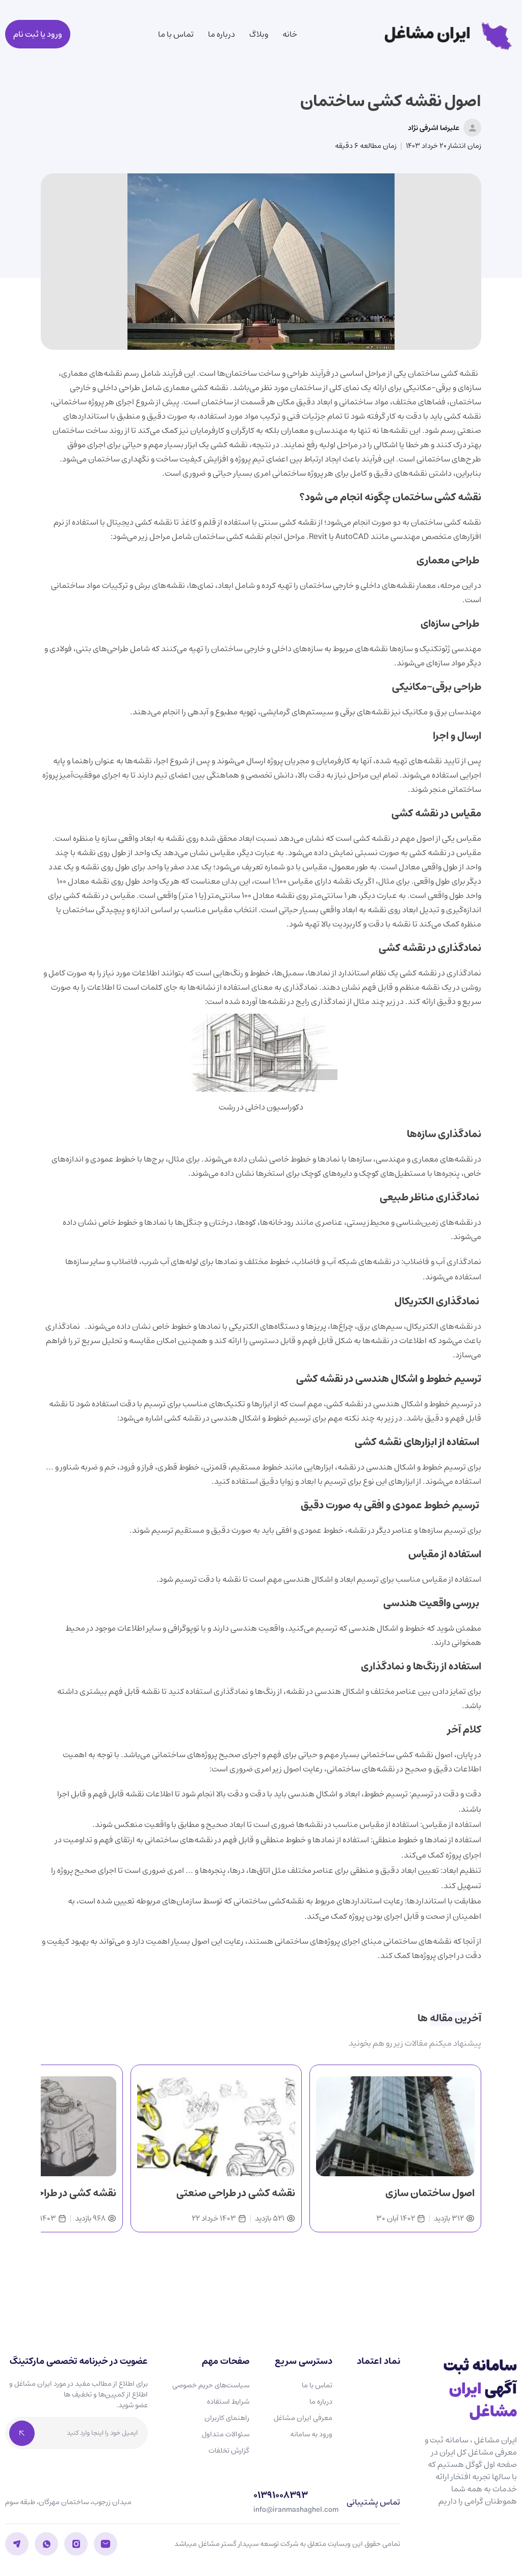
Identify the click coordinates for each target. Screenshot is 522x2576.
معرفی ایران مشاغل (303, 2418)
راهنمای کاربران (227, 2418)
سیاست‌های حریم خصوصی (211, 2385)
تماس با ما (176, 34)
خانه (290, 34)
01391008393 (281, 2496)
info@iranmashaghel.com (296, 2510)
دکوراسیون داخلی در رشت (261, 1107)
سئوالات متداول (226, 2434)
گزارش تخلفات (229, 2451)
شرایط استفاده (228, 2402)
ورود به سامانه (311, 2434)
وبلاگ (259, 34)
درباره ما (221, 34)
